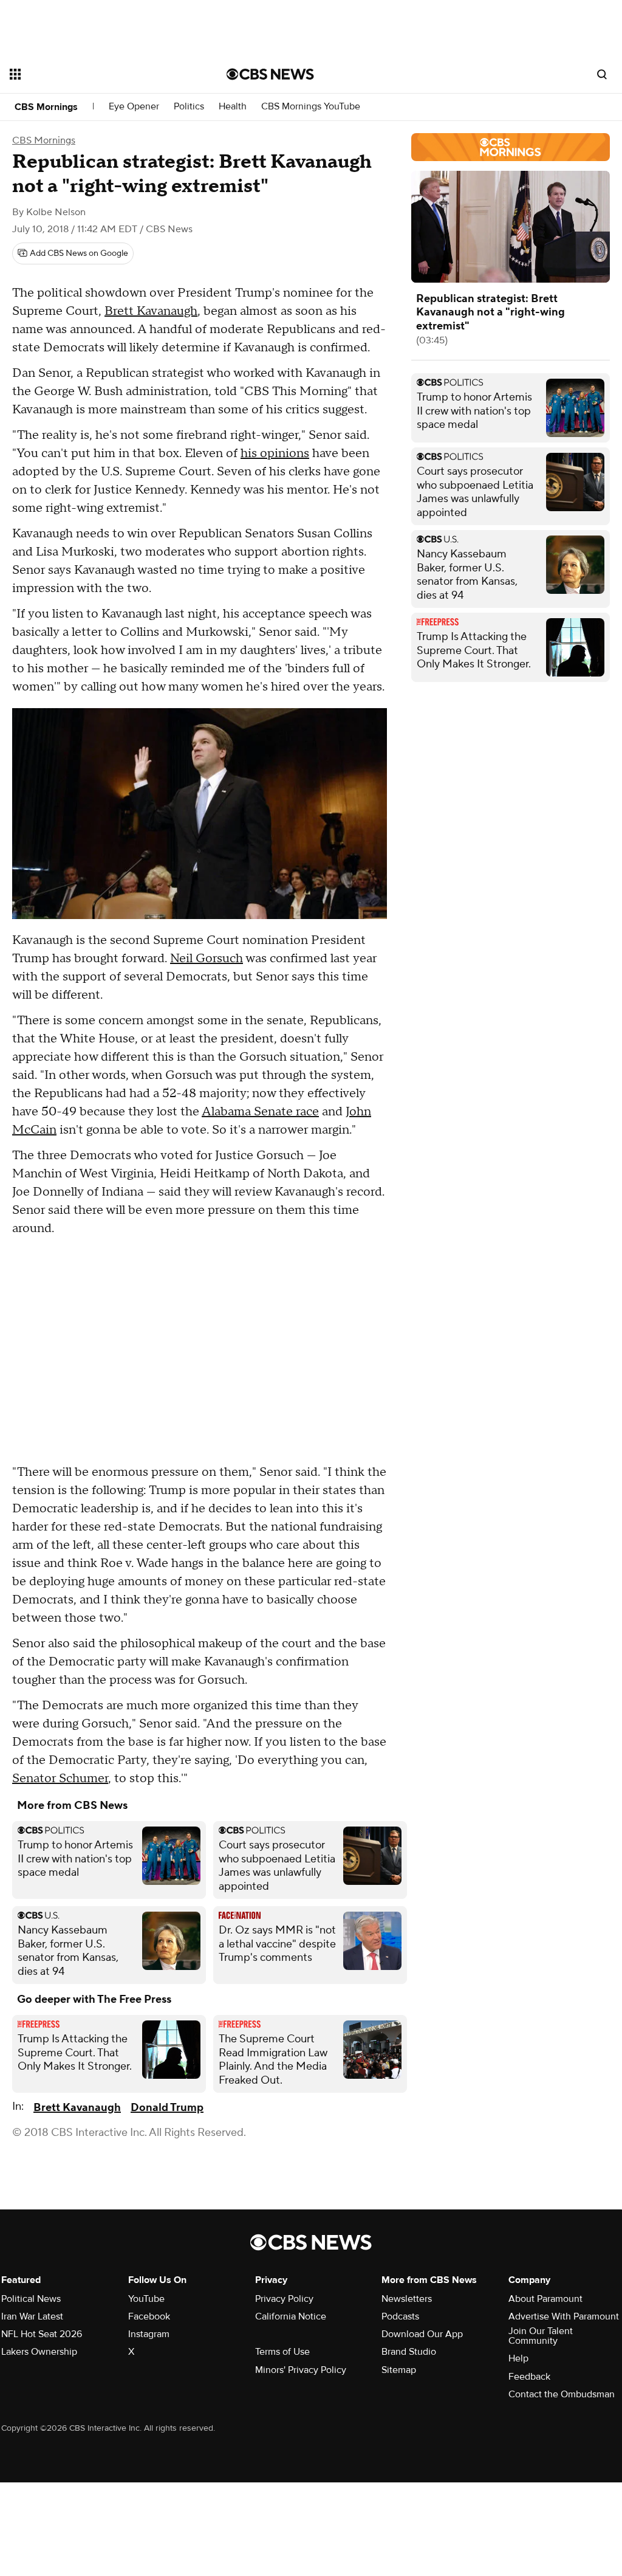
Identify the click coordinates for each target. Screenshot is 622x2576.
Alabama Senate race (260, 1112)
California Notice (291, 2316)
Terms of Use (282, 2352)
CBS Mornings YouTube (311, 107)
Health (233, 107)
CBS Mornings (46, 107)
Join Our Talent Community (541, 2336)
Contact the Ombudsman (562, 2394)
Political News (31, 2299)
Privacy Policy (284, 2299)
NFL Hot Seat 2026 (42, 2334)
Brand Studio (409, 2352)
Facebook (149, 2316)
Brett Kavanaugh (151, 311)
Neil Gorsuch (207, 959)
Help (518, 2358)
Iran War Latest (32, 2316)
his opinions (275, 453)
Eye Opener (134, 107)
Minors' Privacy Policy (301, 2370)
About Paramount (545, 2299)
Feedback (529, 2377)
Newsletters (407, 2299)
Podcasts (400, 2316)
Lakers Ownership (39, 2352)
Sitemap (399, 2370)
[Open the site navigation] (97, 74)
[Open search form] (602, 74)
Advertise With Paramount (564, 2316)
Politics (189, 107)
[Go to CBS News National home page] (270, 74)
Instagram (149, 2334)
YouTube (146, 2299)
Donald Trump (167, 2108)
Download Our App (422, 2334)
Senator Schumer (60, 1779)
